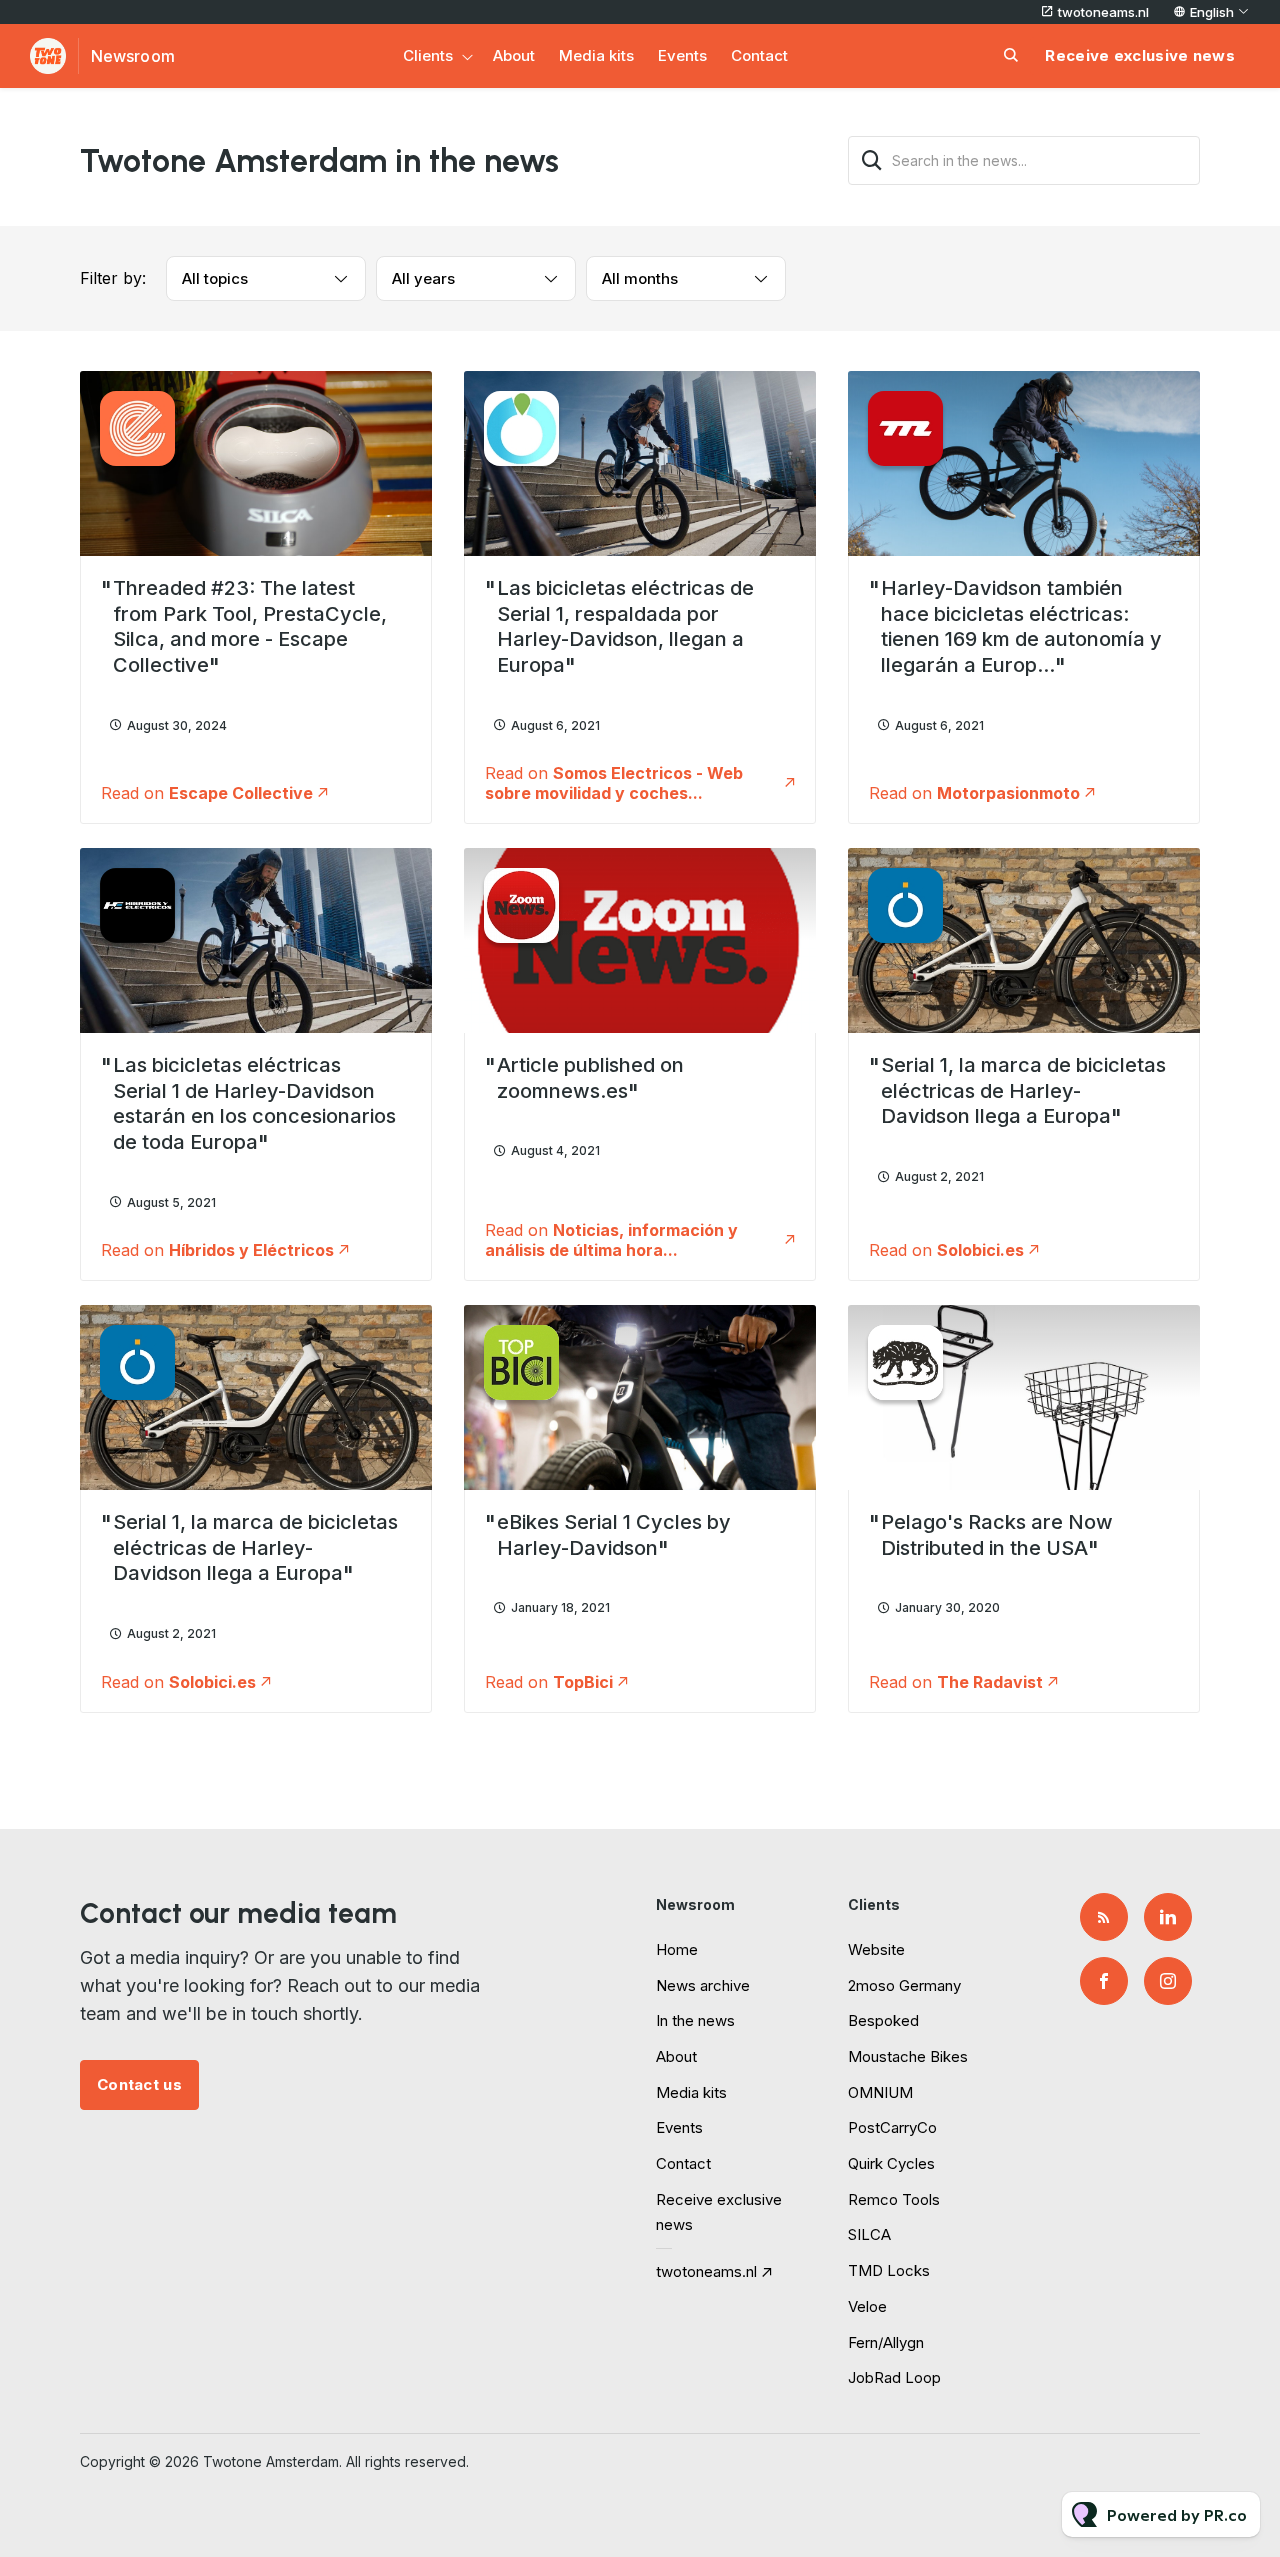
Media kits (596, 55)
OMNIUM (880, 2092)
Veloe (867, 2306)
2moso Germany (904, 1985)
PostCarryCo (892, 2127)
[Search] (872, 160)
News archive (703, 1985)
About (514, 55)
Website (876, 1949)
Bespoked (883, 2020)
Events (682, 55)
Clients (428, 55)
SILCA (869, 2234)
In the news (695, 2020)
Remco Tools (894, 2199)
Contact (759, 55)
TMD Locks (889, 2270)
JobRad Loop (894, 2377)
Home (677, 1949)
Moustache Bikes (908, 2056)
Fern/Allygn (886, 2342)
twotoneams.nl (1103, 12)
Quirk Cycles (891, 2163)
